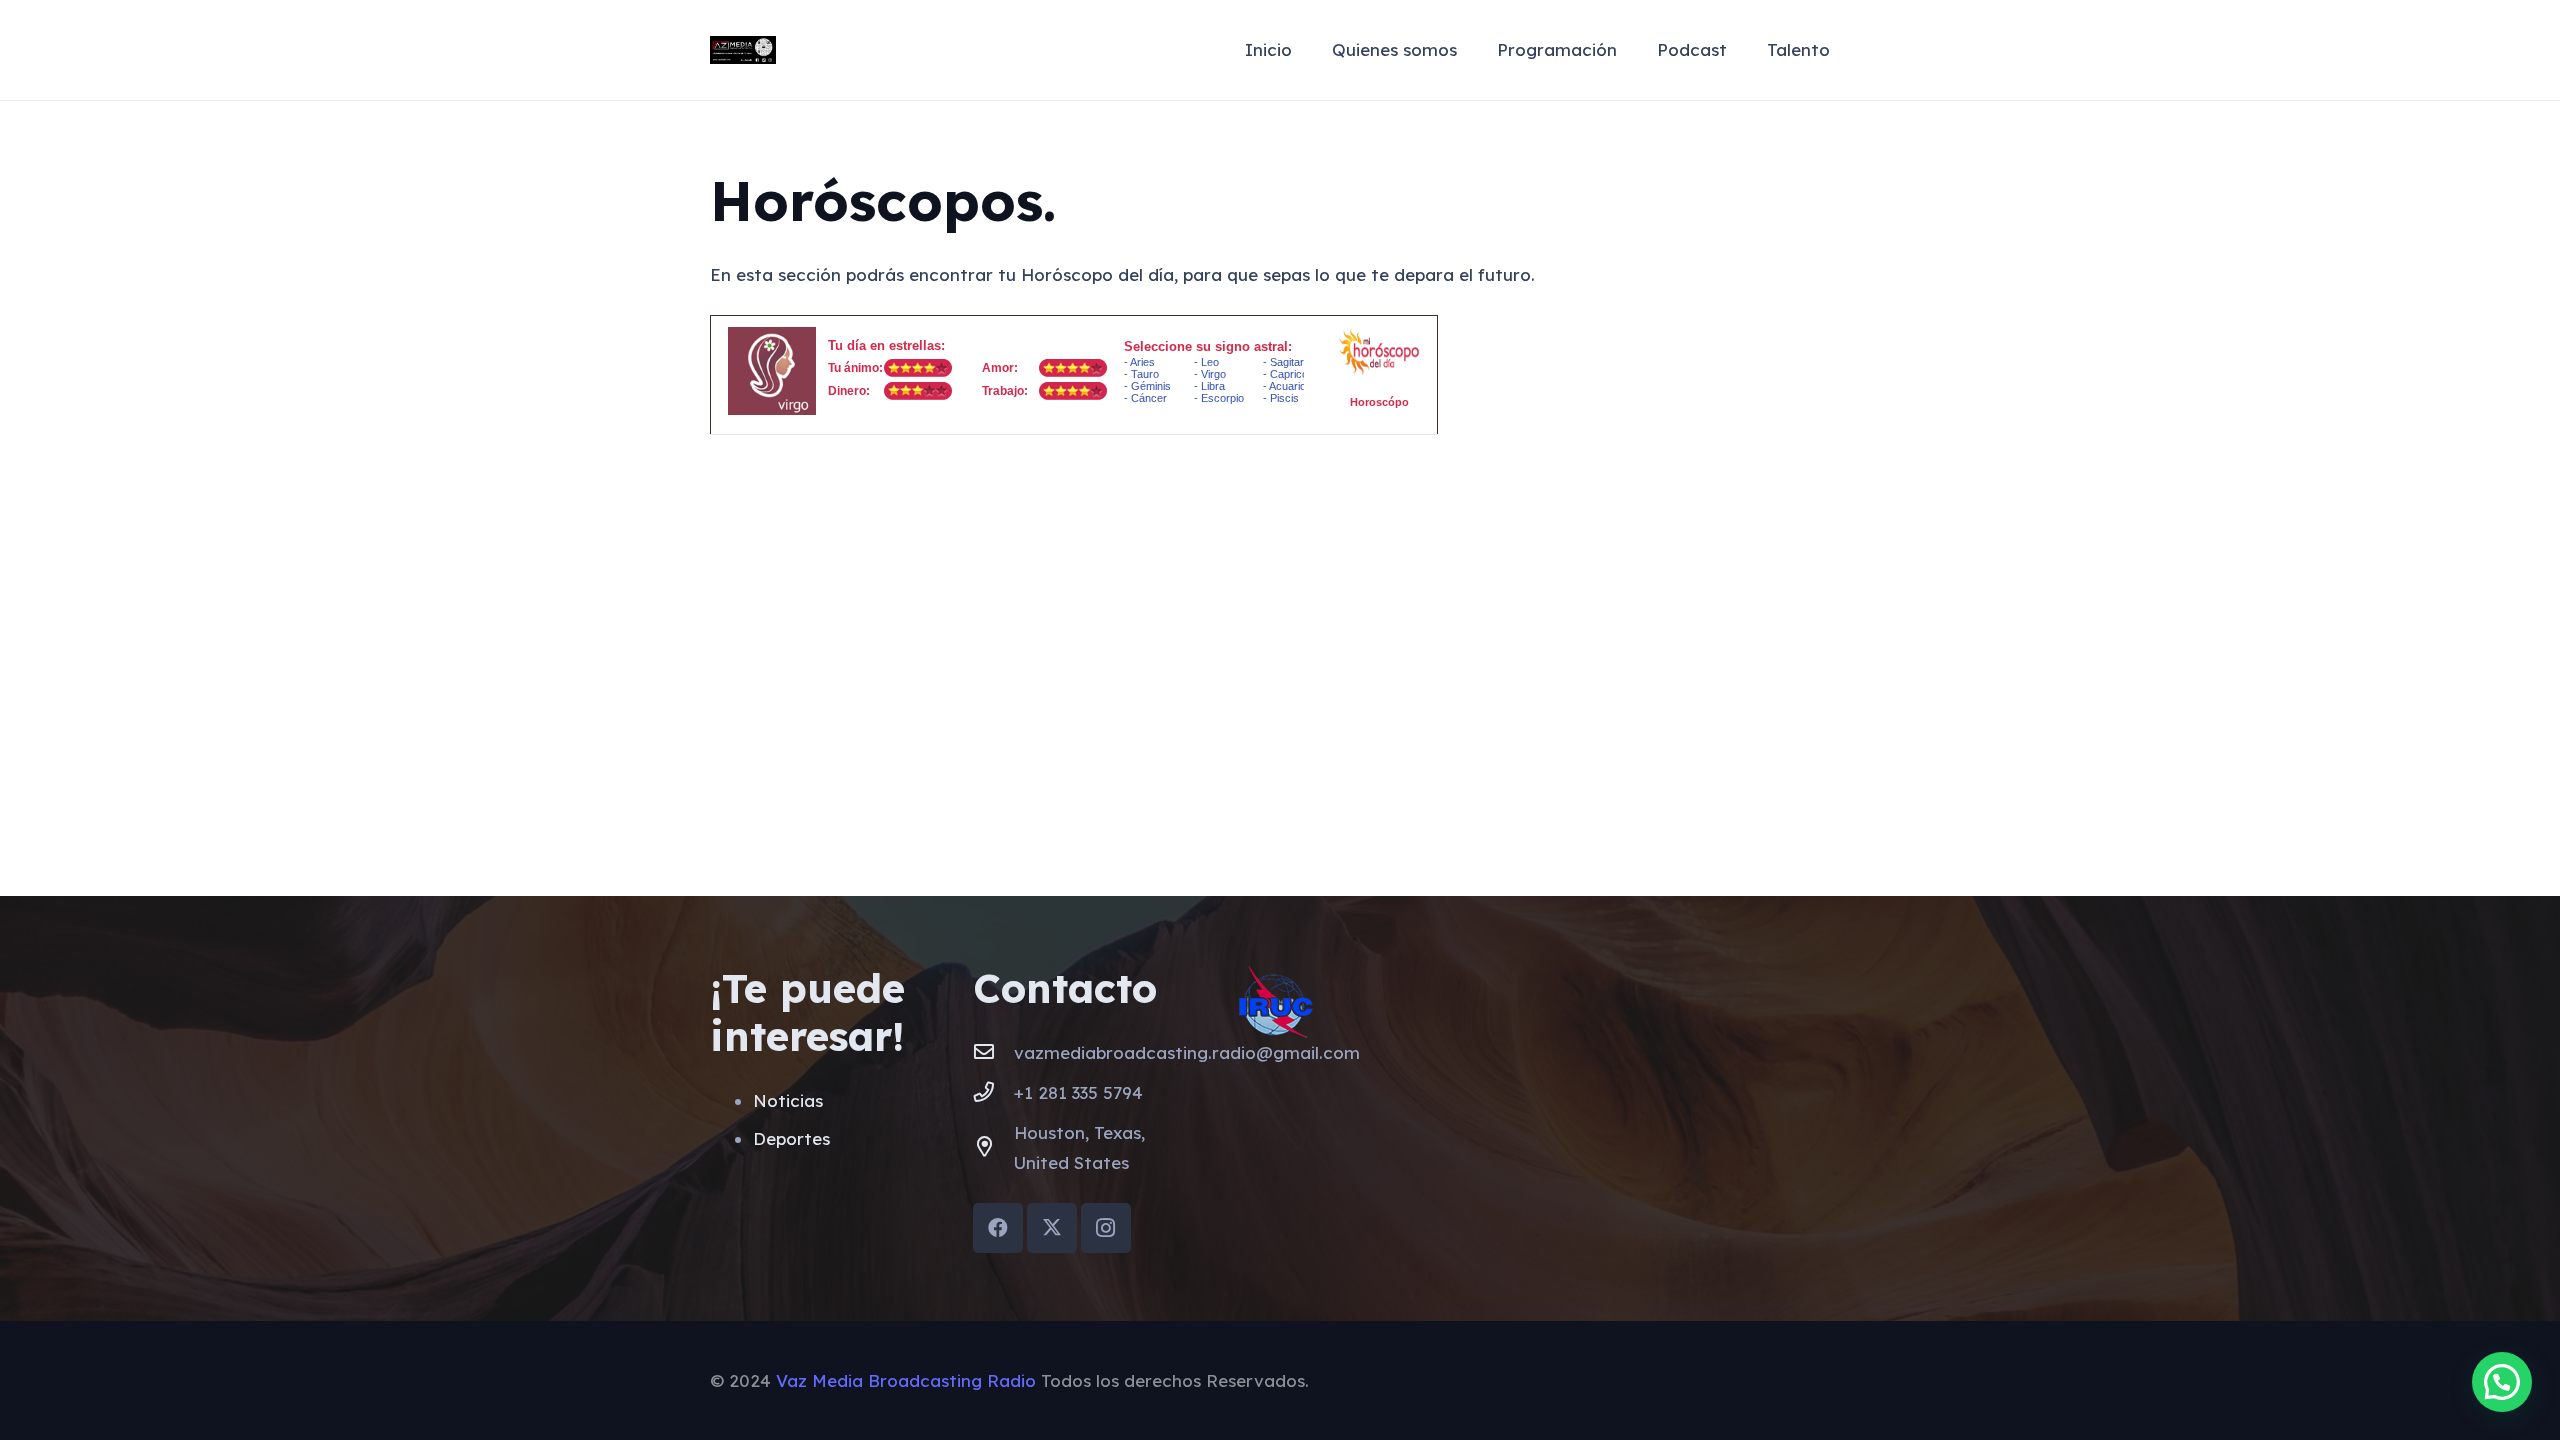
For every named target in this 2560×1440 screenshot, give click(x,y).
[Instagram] (1106, 1228)
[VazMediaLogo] (743, 50)
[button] (2502, 1382)
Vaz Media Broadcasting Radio (906, 1380)
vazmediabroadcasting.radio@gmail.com (1187, 1052)
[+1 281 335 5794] (994, 1093)
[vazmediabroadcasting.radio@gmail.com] (994, 1053)
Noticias (788, 1100)
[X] (1052, 1228)
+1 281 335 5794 (1078, 1092)
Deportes (791, 1138)
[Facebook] (998, 1228)
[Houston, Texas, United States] (994, 1148)
